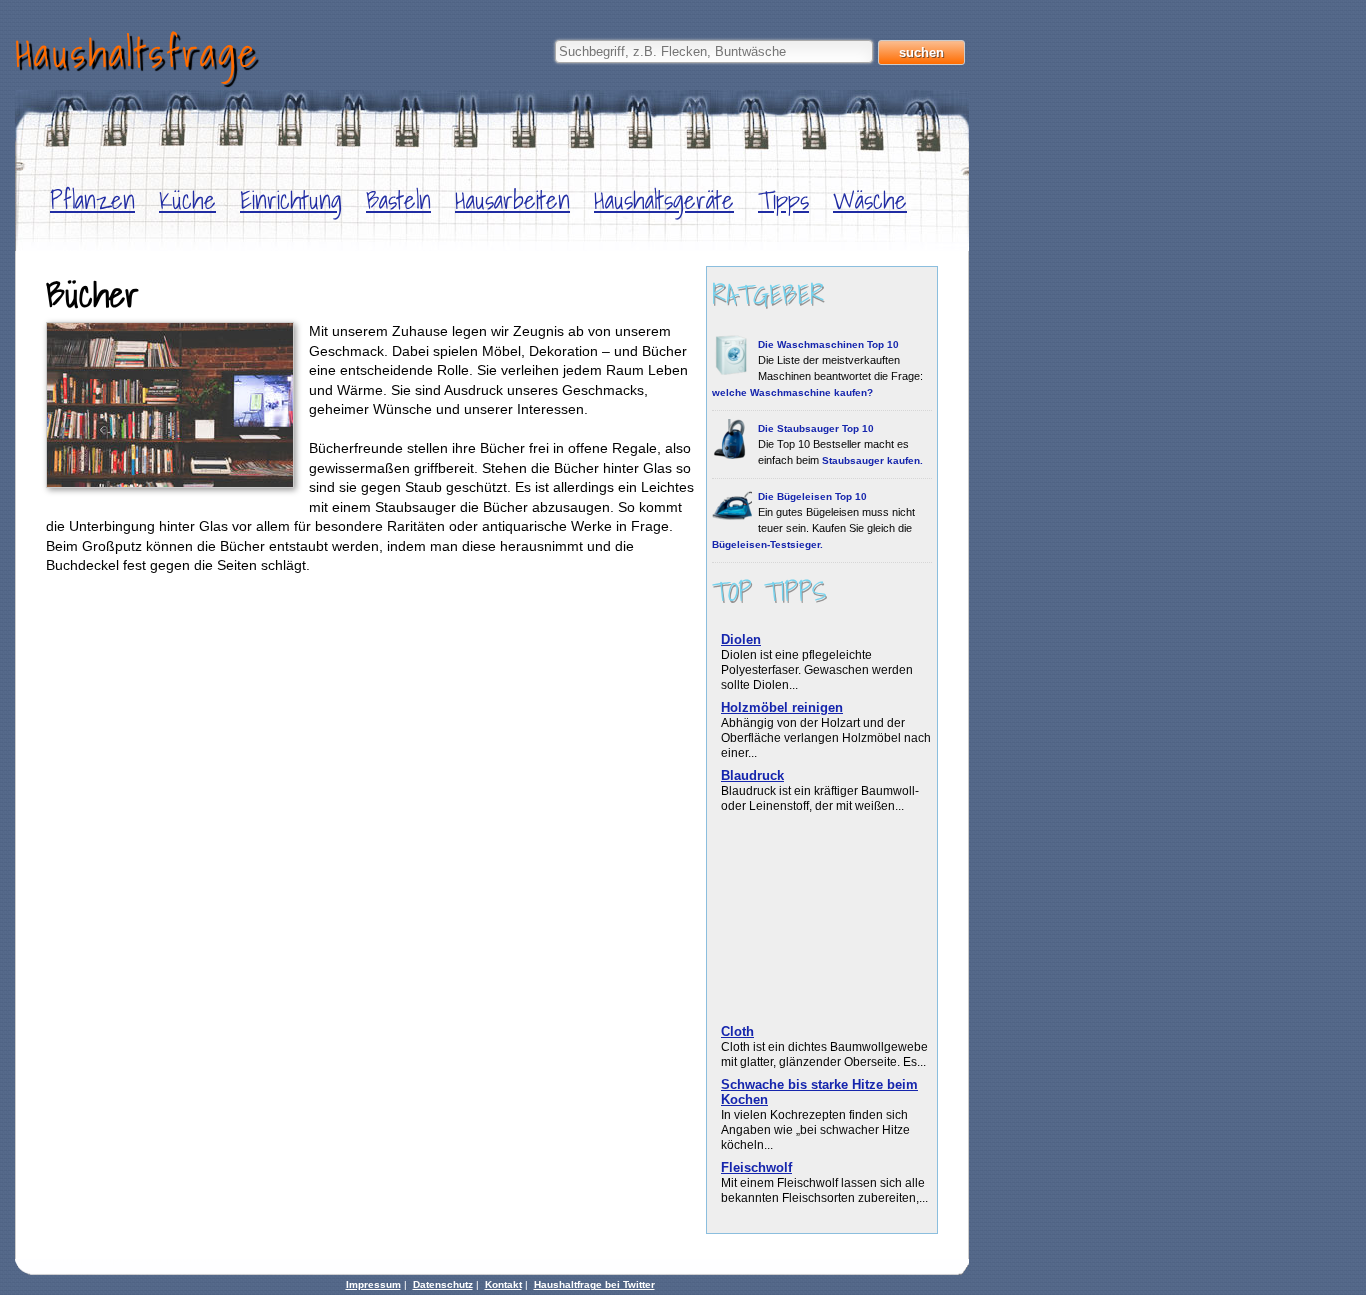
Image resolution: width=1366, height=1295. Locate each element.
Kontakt (503, 1284)
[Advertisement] (817, 921)
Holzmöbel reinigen (782, 707)
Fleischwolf (756, 1167)
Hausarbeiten (512, 200)
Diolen (741, 639)
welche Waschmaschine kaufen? (792, 392)
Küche (187, 200)
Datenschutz (443, 1284)
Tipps (783, 200)
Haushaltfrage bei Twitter (594, 1284)
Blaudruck (752, 775)
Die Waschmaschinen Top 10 (828, 344)
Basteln (398, 200)
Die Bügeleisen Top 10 (812, 496)
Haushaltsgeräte (664, 200)
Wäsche (870, 200)
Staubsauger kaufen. (872, 460)
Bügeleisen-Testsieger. (767, 544)
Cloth (737, 1031)
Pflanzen (92, 200)
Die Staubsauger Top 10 (816, 428)
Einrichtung (291, 200)
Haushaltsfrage (137, 52)
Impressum (373, 1284)
